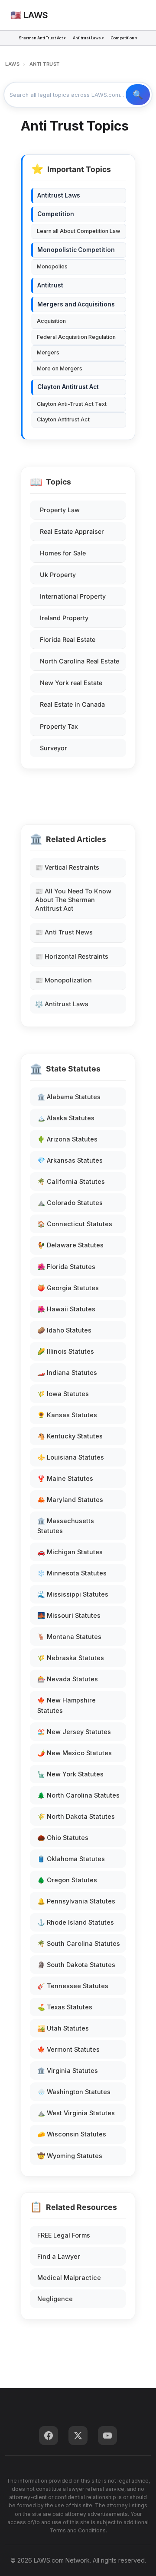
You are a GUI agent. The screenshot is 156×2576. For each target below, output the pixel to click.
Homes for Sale (63, 553)
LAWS (12, 64)
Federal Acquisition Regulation (76, 337)
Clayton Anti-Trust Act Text (72, 404)
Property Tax (59, 726)
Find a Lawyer (59, 2256)
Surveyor (54, 748)
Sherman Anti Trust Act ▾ (42, 38)
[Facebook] (49, 2436)
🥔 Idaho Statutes (64, 1330)
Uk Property (58, 575)
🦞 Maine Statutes (65, 1478)
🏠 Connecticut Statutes (75, 1224)
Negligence (55, 2299)
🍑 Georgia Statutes (68, 1288)
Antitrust (50, 285)
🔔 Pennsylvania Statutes (76, 1901)
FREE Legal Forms (64, 2235)
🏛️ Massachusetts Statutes (66, 1526)
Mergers (48, 352)
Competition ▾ (124, 38)
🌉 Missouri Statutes (69, 1615)
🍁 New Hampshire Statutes (67, 1705)
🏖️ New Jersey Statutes (74, 1732)
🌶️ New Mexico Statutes (75, 1753)
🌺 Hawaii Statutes (66, 1309)
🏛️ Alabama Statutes (69, 1097)
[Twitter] (78, 2436)
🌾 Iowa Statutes (63, 1394)
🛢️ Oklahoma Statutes (71, 1859)
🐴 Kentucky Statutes (70, 1436)
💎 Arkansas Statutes (70, 1160)
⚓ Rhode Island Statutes (76, 1922)
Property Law (60, 510)
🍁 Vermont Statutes (68, 2049)
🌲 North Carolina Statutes (78, 1795)
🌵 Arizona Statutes (67, 1139)
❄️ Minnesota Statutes (72, 1573)
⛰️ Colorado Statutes (70, 1203)
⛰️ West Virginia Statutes (76, 2113)
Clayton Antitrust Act (68, 387)
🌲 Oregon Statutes (67, 1880)
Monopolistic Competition (76, 250)
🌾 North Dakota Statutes (76, 1816)
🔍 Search (138, 95)
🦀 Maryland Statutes (70, 1500)
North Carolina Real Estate (80, 661)
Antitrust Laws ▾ (88, 38)
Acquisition (51, 321)
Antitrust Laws (59, 195)
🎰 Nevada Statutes (68, 1679)
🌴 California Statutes (71, 1181)
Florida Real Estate (68, 639)
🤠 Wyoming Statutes (70, 2156)
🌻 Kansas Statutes (67, 1415)
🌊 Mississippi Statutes (73, 1594)
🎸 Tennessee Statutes (73, 1986)
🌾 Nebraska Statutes (71, 1658)
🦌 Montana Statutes (69, 1637)
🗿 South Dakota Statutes (76, 1965)
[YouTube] (107, 2436)
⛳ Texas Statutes (65, 2007)
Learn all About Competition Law (79, 231)
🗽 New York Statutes (70, 1774)
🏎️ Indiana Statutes (67, 1372)
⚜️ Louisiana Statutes (71, 1457)
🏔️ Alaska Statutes (66, 1118)
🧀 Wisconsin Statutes (72, 2134)
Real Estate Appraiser (72, 531)
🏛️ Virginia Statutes (68, 2071)
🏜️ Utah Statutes (63, 2028)
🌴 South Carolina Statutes (79, 1943)
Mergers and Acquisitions (76, 304)
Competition (56, 214)
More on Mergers (60, 368)
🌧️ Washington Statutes (74, 2092)
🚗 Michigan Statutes (70, 1552)
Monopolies (52, 266)
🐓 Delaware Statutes (70, 1245)
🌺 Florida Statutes (66, 1267)
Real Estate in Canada (72, 704)
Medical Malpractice (69, 2278)
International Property (73, 596)
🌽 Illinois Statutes (66, 1351)
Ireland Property (64, 618)
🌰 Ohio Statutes (63, 1838)
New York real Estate (71, 683)
